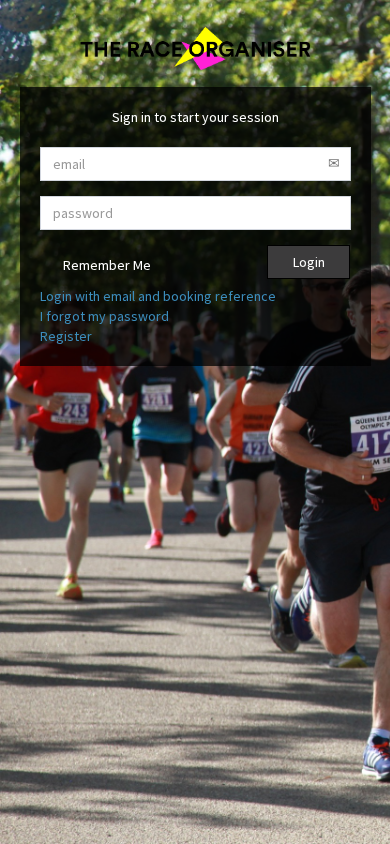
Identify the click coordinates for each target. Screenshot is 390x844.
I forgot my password (104, 316)
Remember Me (105, 265)
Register (66, 336)
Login (309, 262)
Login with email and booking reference (158, 296)
